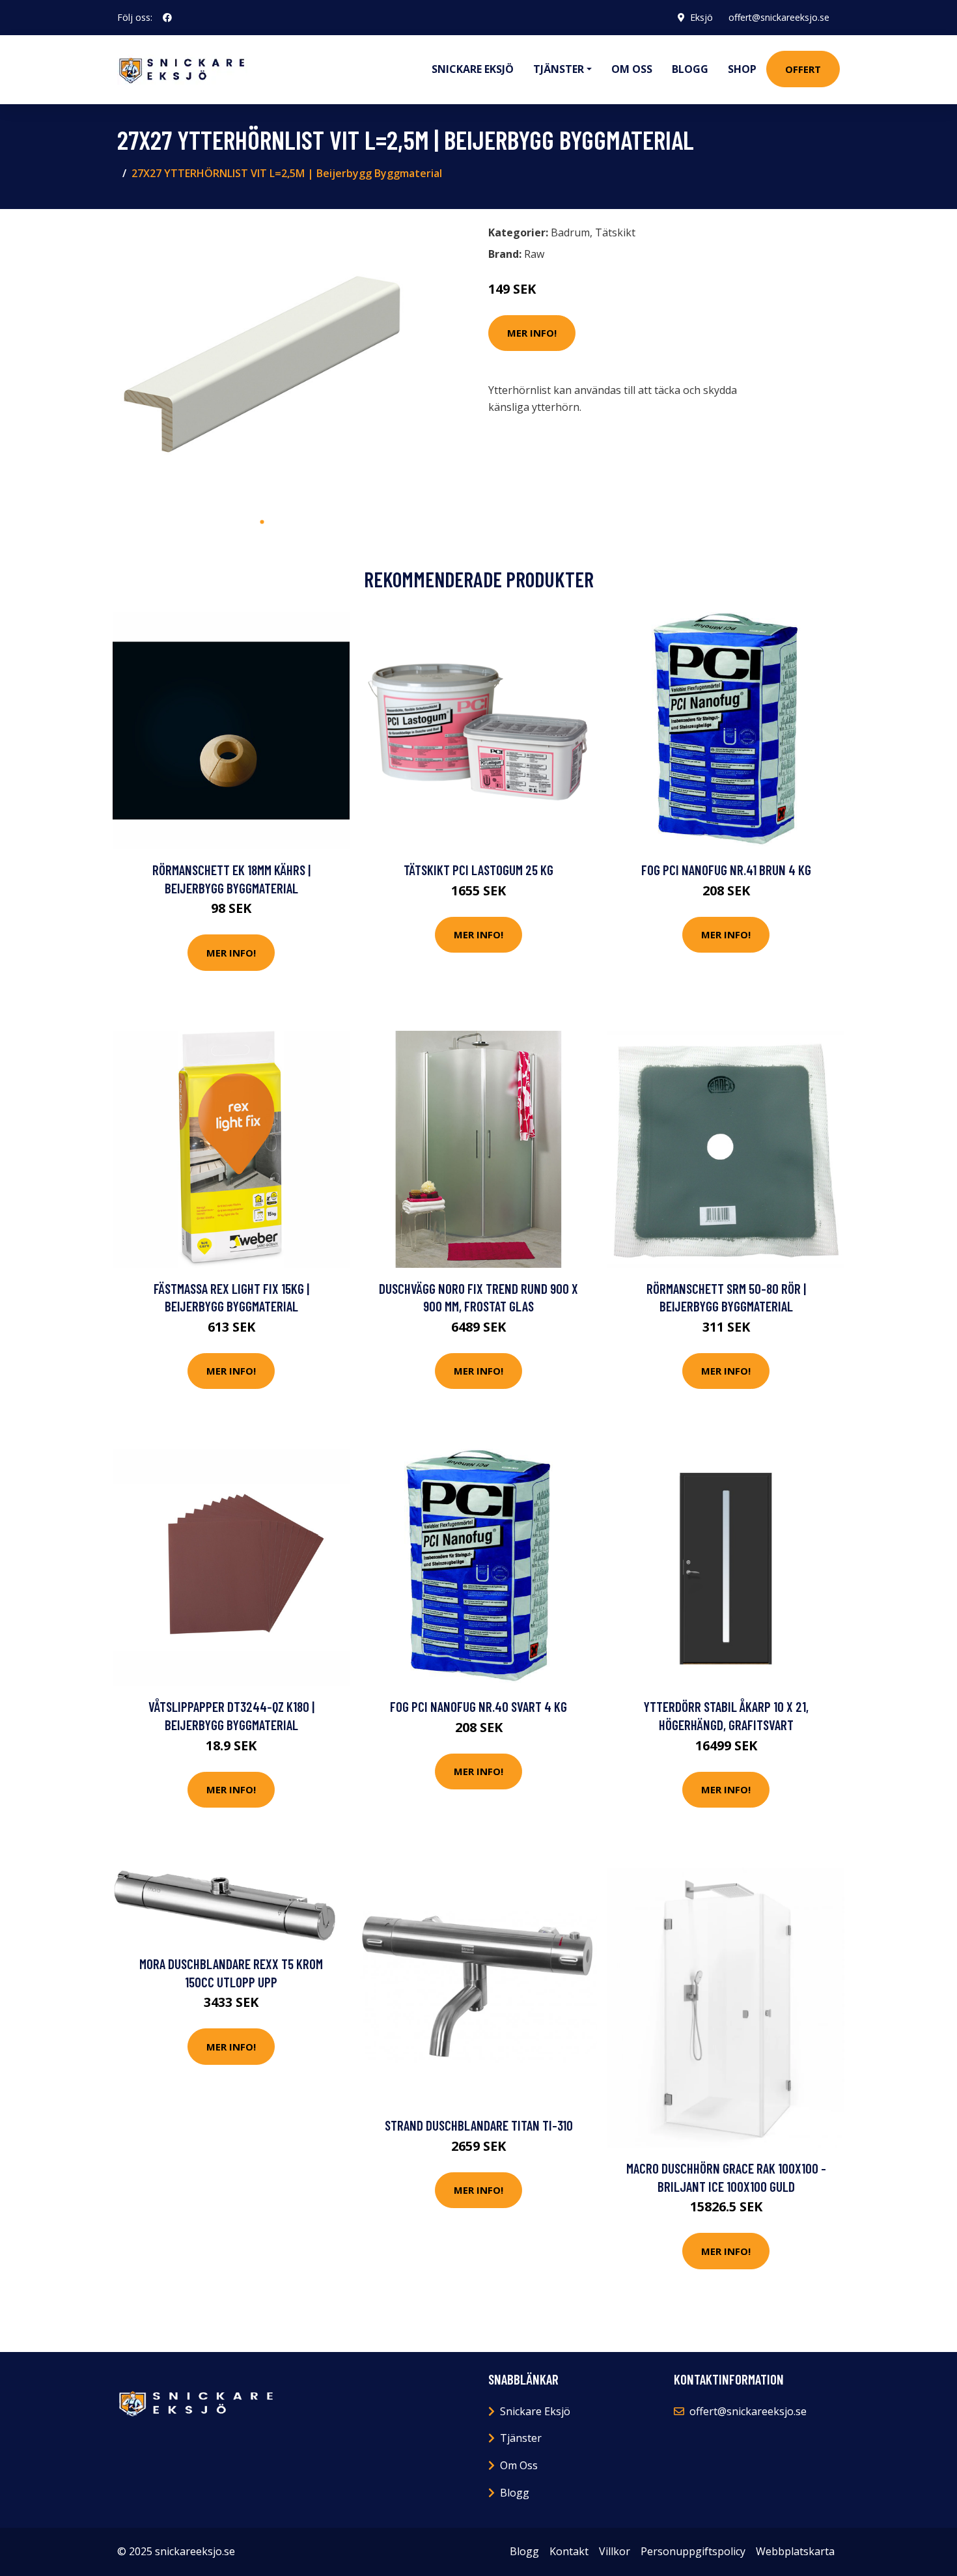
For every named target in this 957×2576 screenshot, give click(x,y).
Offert (803, 69)
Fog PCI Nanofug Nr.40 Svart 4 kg (478, 1706)
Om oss (632, 69)
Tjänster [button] (559, 69)
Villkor (615, 2551)
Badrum (570, 232)
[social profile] (167, 18)
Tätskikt (615, 232)
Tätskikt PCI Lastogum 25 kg (478, 870)
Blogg (690, 69)
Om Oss (519, 2465)
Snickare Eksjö (473, 69)
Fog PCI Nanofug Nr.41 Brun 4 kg (726, 870)
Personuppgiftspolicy (693, 2551)
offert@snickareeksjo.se (779, 17)
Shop (742, 69)
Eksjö (701, 17)
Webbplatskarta (795, 2551)
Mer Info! (532, 333)
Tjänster (521, 2438)
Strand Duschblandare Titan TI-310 (479, 2125)
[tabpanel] (262, 364)
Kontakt (569, 2551)
